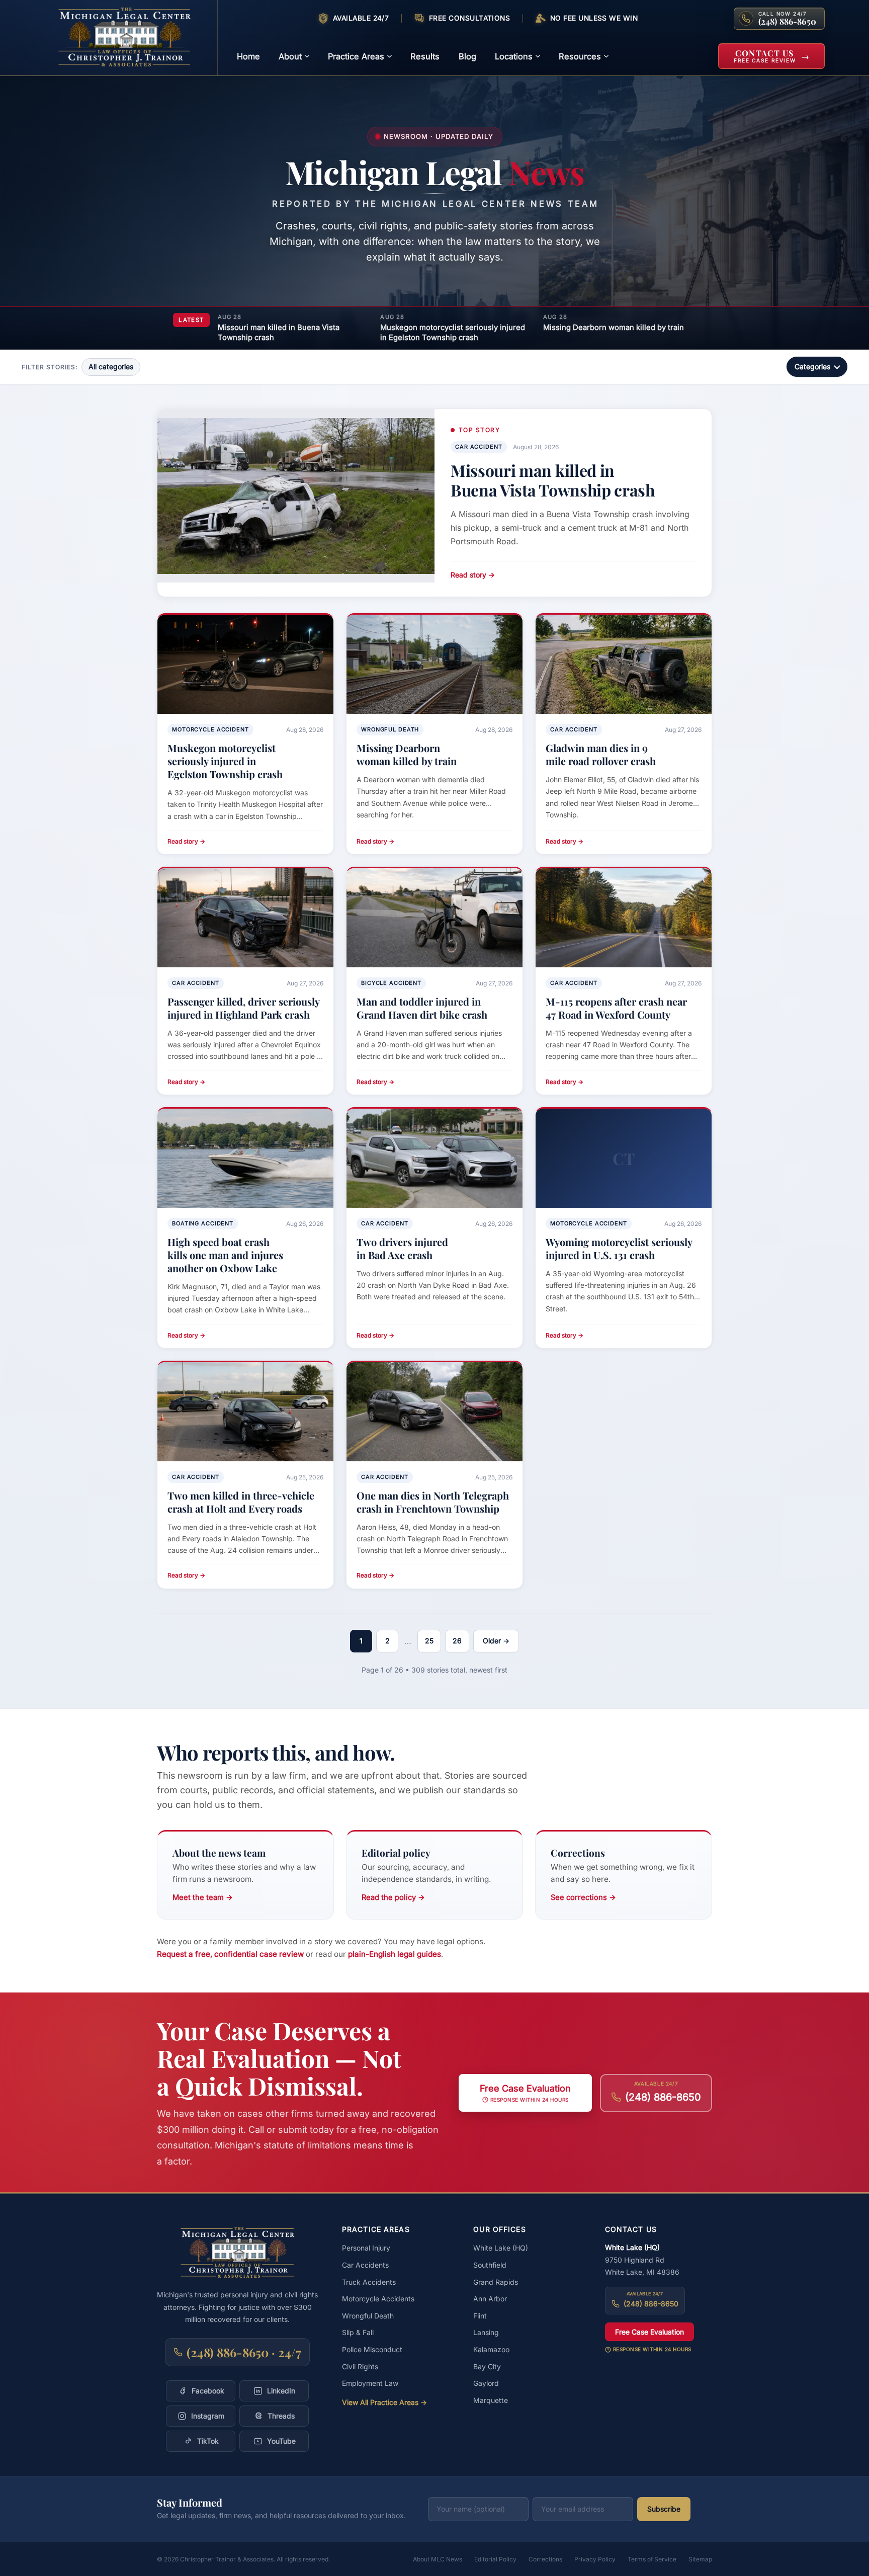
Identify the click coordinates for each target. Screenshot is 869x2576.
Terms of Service (652, 2559)
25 (429, 1641)
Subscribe (664, 2509)
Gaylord (486, 2383)
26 (457, 1641)
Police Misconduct (372, 2349)
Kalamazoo (491, 2349)
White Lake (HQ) (501, 2248)
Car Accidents (365, 2265)
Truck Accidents (369, 2282)
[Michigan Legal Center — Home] (131, 38)
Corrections (545, 2559)
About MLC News (438, 2559)
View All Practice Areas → (384, 2402)
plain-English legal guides (395, 1954)
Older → (496, 1641)
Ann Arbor (490, 2299)
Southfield (490, 2265)
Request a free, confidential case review (230, 1954)
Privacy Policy (595, 2559)
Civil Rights (360, 2366)
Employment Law (370, 2383)
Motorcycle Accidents (378, 2299)
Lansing (486, 2332)
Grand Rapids (496, 2282)
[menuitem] (248, 56)
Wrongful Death (368, 2316)
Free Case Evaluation (649, 2332)
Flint (480, 2316)
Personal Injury (366, 2248)
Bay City (487, 2366)
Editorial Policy (495, 2559)
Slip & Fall (358, 2332)
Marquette (491, 2400)
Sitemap (700, 2559)
